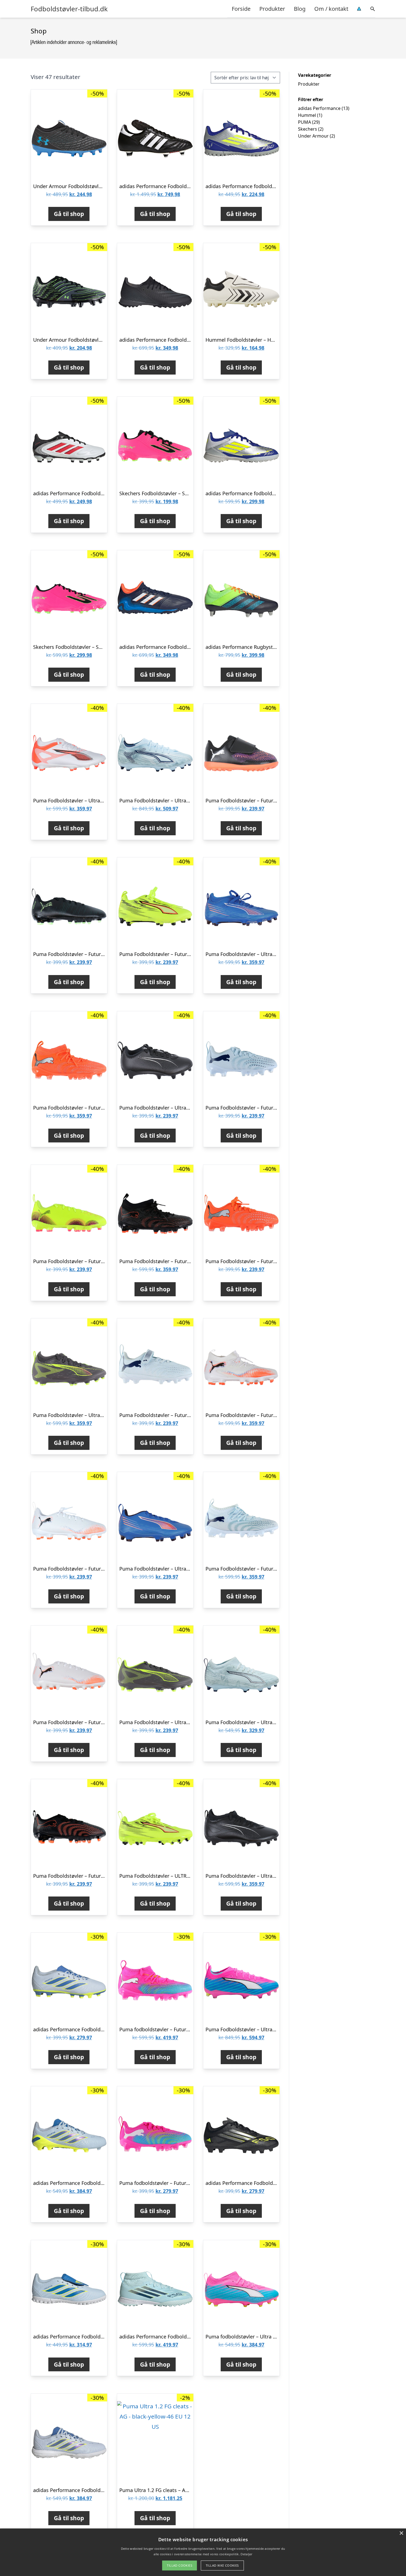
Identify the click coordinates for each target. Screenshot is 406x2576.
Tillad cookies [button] (180, 2565)
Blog (300, 9)
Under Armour (313, 136)
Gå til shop (69, 214)
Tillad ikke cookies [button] (222, 2565)
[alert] (203, 2552)
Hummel (307, 115)
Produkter (272, 9)
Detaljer (246, 2554)
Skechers (308, 129)
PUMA (304, 122)
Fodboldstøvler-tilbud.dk (69, 9)
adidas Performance (319, 108)
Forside (241, 9)
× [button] (401, 2533)
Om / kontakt (331, 9)
